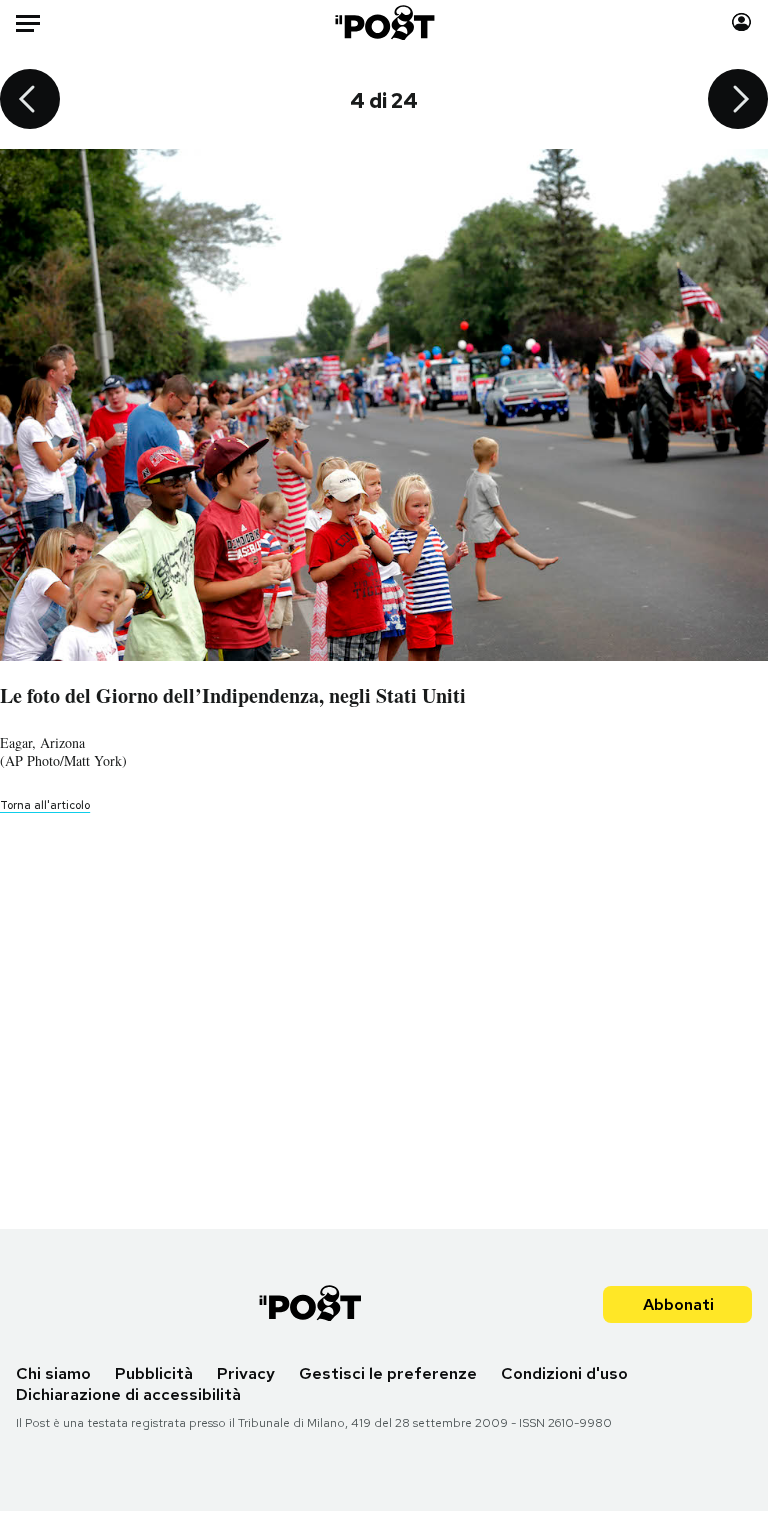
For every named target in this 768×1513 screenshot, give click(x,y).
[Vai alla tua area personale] (741, 22)
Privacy (246, 1373)
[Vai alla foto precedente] (30, 101)
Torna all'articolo (45, 805)
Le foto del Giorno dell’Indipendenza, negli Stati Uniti (233, 695)
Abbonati (678, 1304)
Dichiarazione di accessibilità (128, 1394)
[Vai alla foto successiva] (738, 101)
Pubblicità (154, 1373)
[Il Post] (383, 22)
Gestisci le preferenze (388, 1373)
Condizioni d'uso (564, 1373)
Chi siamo (53, 1373)
